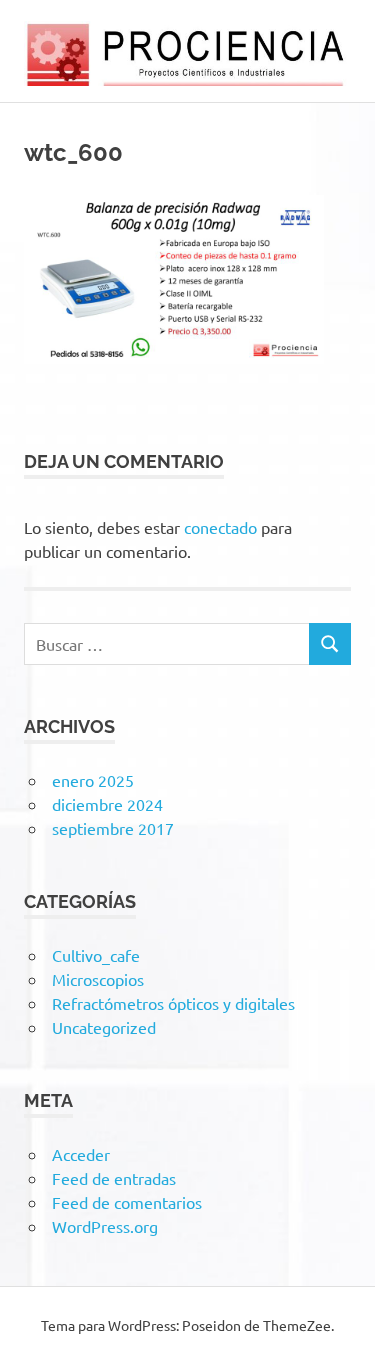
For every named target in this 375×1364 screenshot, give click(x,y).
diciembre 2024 (107, 804)
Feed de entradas (114, 1178)
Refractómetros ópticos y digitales (173, 1003)
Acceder (81, 1154)
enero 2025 (93, 780)
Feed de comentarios (127, 1202)
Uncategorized (104, 1027)
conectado (220, 527)
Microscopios (98, 979)
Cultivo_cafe (96, 955)
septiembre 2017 (113, 828)
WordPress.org (105, 1226)
